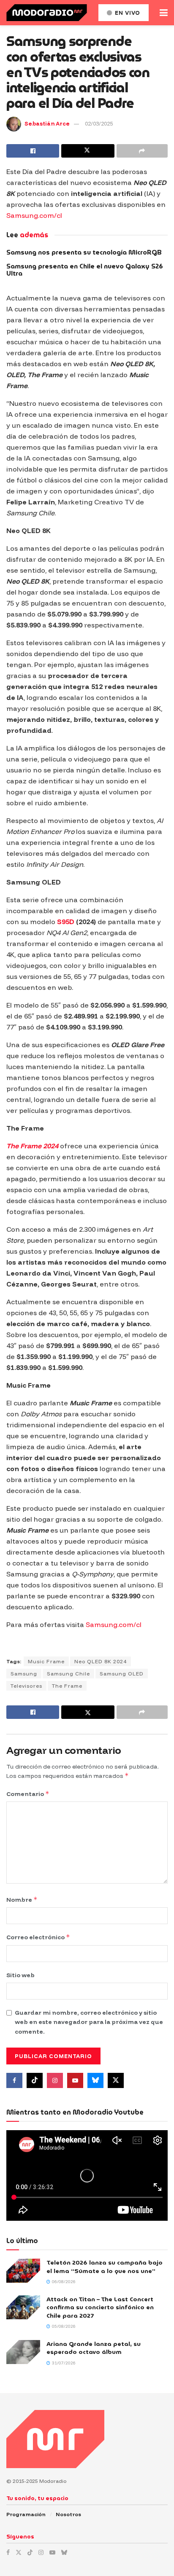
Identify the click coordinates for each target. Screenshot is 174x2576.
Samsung (24, 1674)
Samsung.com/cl (34, 215)
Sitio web (20, 1975)
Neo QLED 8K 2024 (101, 1661)
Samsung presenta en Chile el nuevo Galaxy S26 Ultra (85, 270)
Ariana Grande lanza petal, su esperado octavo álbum (94, 2348)
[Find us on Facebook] (14, 2080)
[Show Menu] (164, 13)
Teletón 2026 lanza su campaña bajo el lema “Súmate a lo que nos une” (105, 2267)
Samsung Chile (68, 1674)
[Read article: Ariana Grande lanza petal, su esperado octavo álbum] (23, 2352)
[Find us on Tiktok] (35, 2080)
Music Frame (46, 1661)
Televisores (26, 1686)
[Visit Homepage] (47, 13)
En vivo (127, 13)
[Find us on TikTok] (30, 2552)
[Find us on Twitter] (116, 2080)
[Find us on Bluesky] (95, 2080)
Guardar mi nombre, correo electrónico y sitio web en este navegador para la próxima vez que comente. (89, 2022)
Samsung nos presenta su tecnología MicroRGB (84, 252)
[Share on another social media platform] (142, 151)
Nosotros (68, 2514)
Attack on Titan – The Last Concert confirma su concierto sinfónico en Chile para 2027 (100, 2307)
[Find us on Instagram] (55, 2080)
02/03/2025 (99, 123)
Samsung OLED (122, 1674)
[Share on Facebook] (33, 151)
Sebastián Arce (47, 123)
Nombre (22, 1899)
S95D (66, 922)
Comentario (28, 1794)
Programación (26, 2514)
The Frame (67, 1686)
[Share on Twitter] (88, 151)
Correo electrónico (38, 1937)
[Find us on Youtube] (75, 2080)
